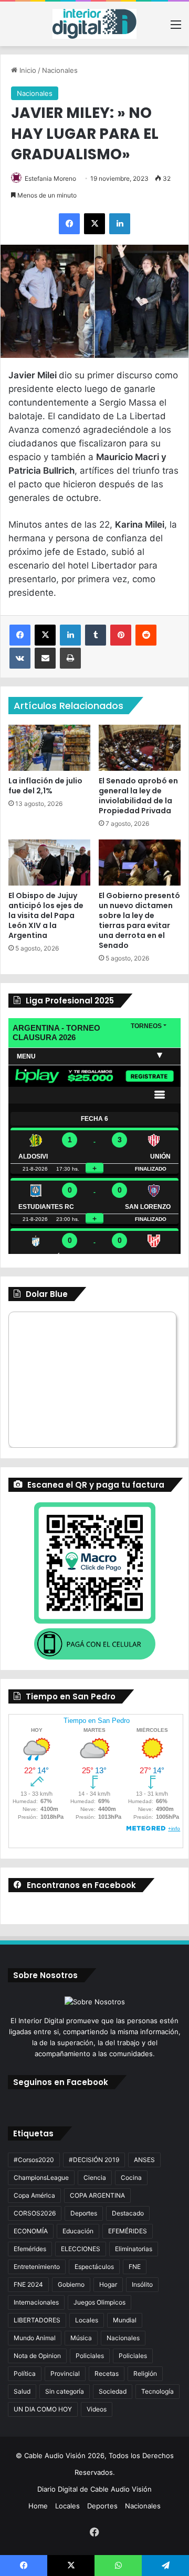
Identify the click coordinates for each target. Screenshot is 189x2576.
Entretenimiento (37, 2267)
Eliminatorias (134, 2249)
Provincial (65, 2373)
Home (38, 2506)
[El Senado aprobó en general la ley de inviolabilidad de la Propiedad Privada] (140, 748)
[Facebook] (69, 224)
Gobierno (71, 2284)
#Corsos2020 (34, 2160)
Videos (97, 2409)
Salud (22, 2391)
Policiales (90, 2356)
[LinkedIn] (120, 224)
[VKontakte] (20, 658)
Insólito (142, 2284)
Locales (87, 2320)
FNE (135, 2267)
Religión (145, 2373)
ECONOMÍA (31, 2231)
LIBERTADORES (37, 2320)
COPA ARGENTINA (97, 2195)
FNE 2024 (28, 2284)
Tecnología (157, 2391)
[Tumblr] (96, 635)
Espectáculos (94, 2267)
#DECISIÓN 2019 (94, 2160)
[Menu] (176, 28)
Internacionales (36, 2302)
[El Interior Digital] (94, 24)
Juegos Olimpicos (99, 2302)
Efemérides (30, 2249)
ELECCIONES (81, 2249)
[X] (94, 224)
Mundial (125, 2320)
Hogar (108, 2284)
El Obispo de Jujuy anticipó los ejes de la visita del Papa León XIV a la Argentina (46, 915)
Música (81, 2338)
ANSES (144, 2160)
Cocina (131, 2177)
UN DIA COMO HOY (43, 2409)
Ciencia (95, 2177)
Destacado (128, 2213)
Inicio (27, 70)
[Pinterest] (121, 635)
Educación (78, 2231)
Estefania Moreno (50, 178)
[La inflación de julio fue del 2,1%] (49, 748)
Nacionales (60, 70)
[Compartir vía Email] (45, 658)
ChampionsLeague (41, 2177)
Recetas (107, 2373)
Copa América (34, 2195)
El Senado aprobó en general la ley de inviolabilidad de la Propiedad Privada (138, 796)
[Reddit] (146, 635)
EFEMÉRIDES (128, 2231)
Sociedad (113, 2391)
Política (25, 2373)
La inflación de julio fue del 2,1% (45, 786)
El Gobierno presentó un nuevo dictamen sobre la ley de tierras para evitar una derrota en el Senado (139, 920)
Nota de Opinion (37, 2356)
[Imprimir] (70, 658)
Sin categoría (65, 2391)
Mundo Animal (35, 2338)
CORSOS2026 (35, 2213)
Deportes (84, 2213)
